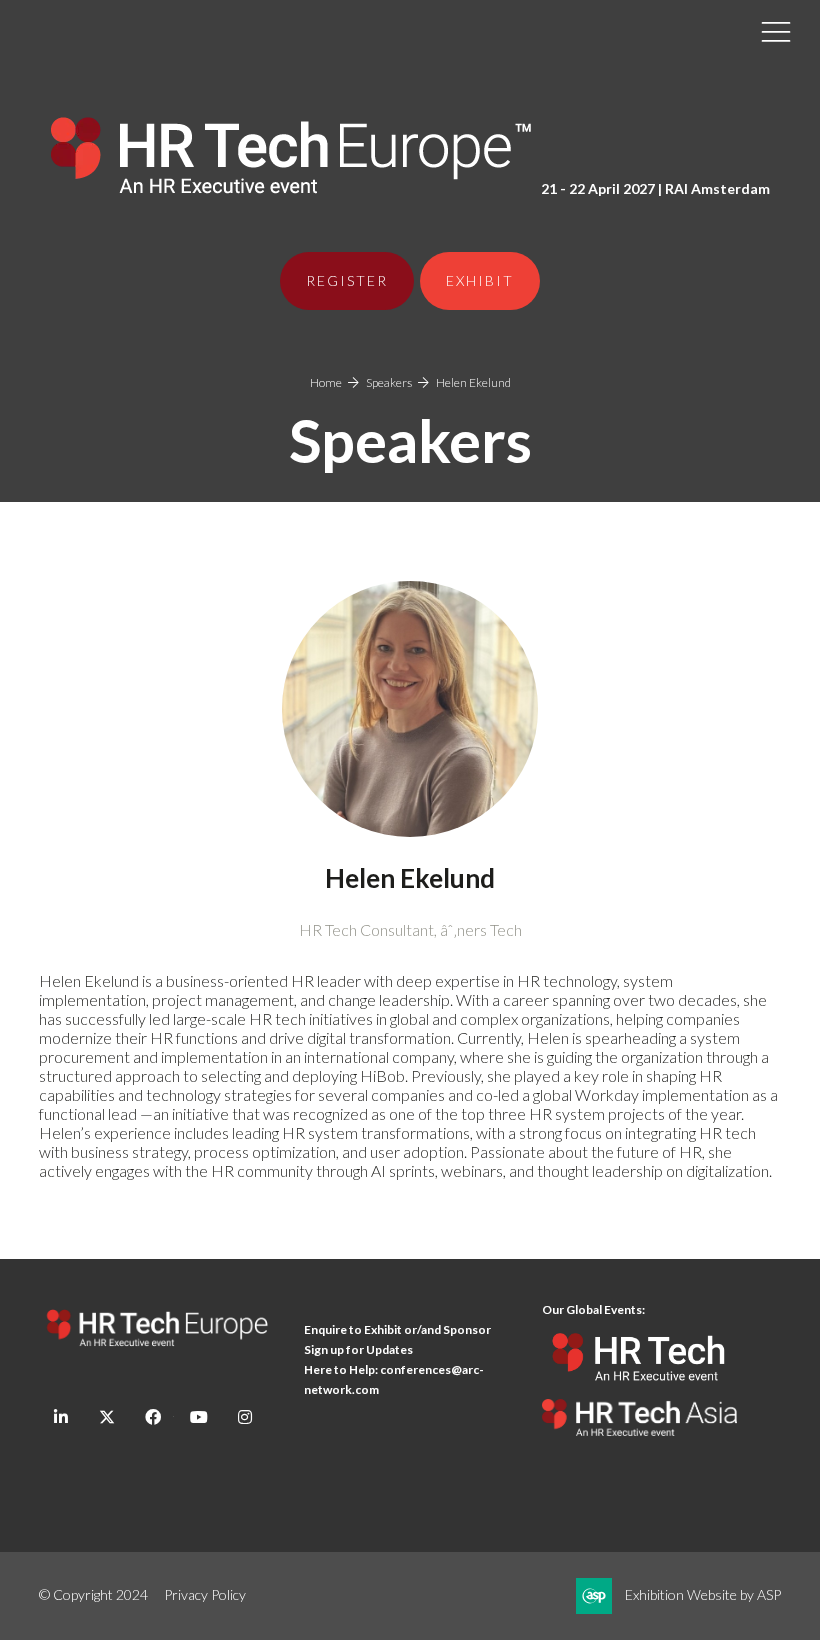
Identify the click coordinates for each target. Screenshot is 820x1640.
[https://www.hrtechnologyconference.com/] (639, 1389)
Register (347, 280)
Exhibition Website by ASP (703, 1594)
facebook (152, 1417)
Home (326, 382)
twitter (106, 1417)
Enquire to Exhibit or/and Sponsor (398, 1329)
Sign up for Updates (358, 1349)
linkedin (60, 1417)
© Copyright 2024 (93, 1594)
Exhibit (480, 280)
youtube (198, 1417)
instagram (244, 1417)
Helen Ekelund (473, 382)
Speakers (389, 382)
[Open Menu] (776, 31)
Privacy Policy (205, 1594)
